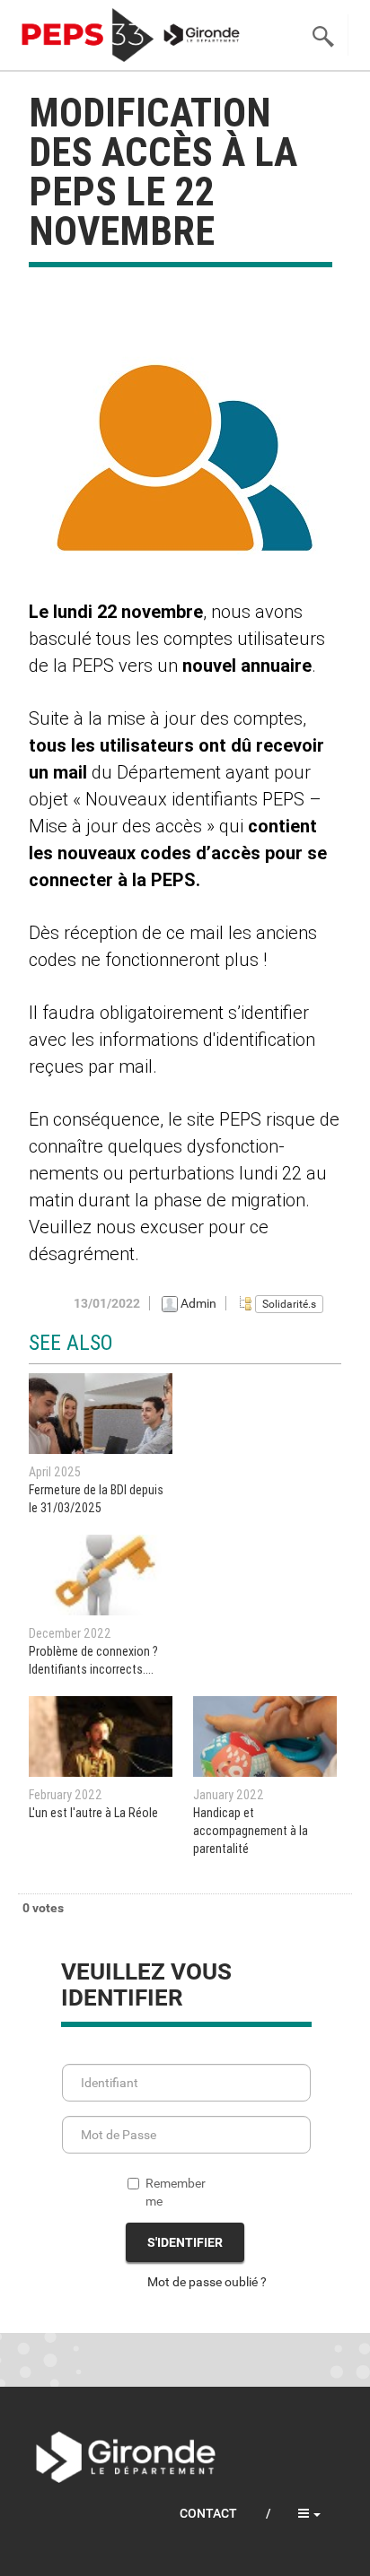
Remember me (176, 2192)
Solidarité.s (289, 1304)
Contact (208, 2513)
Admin (198, 1303)
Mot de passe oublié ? (207, 2282)
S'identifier (185, 2242)
